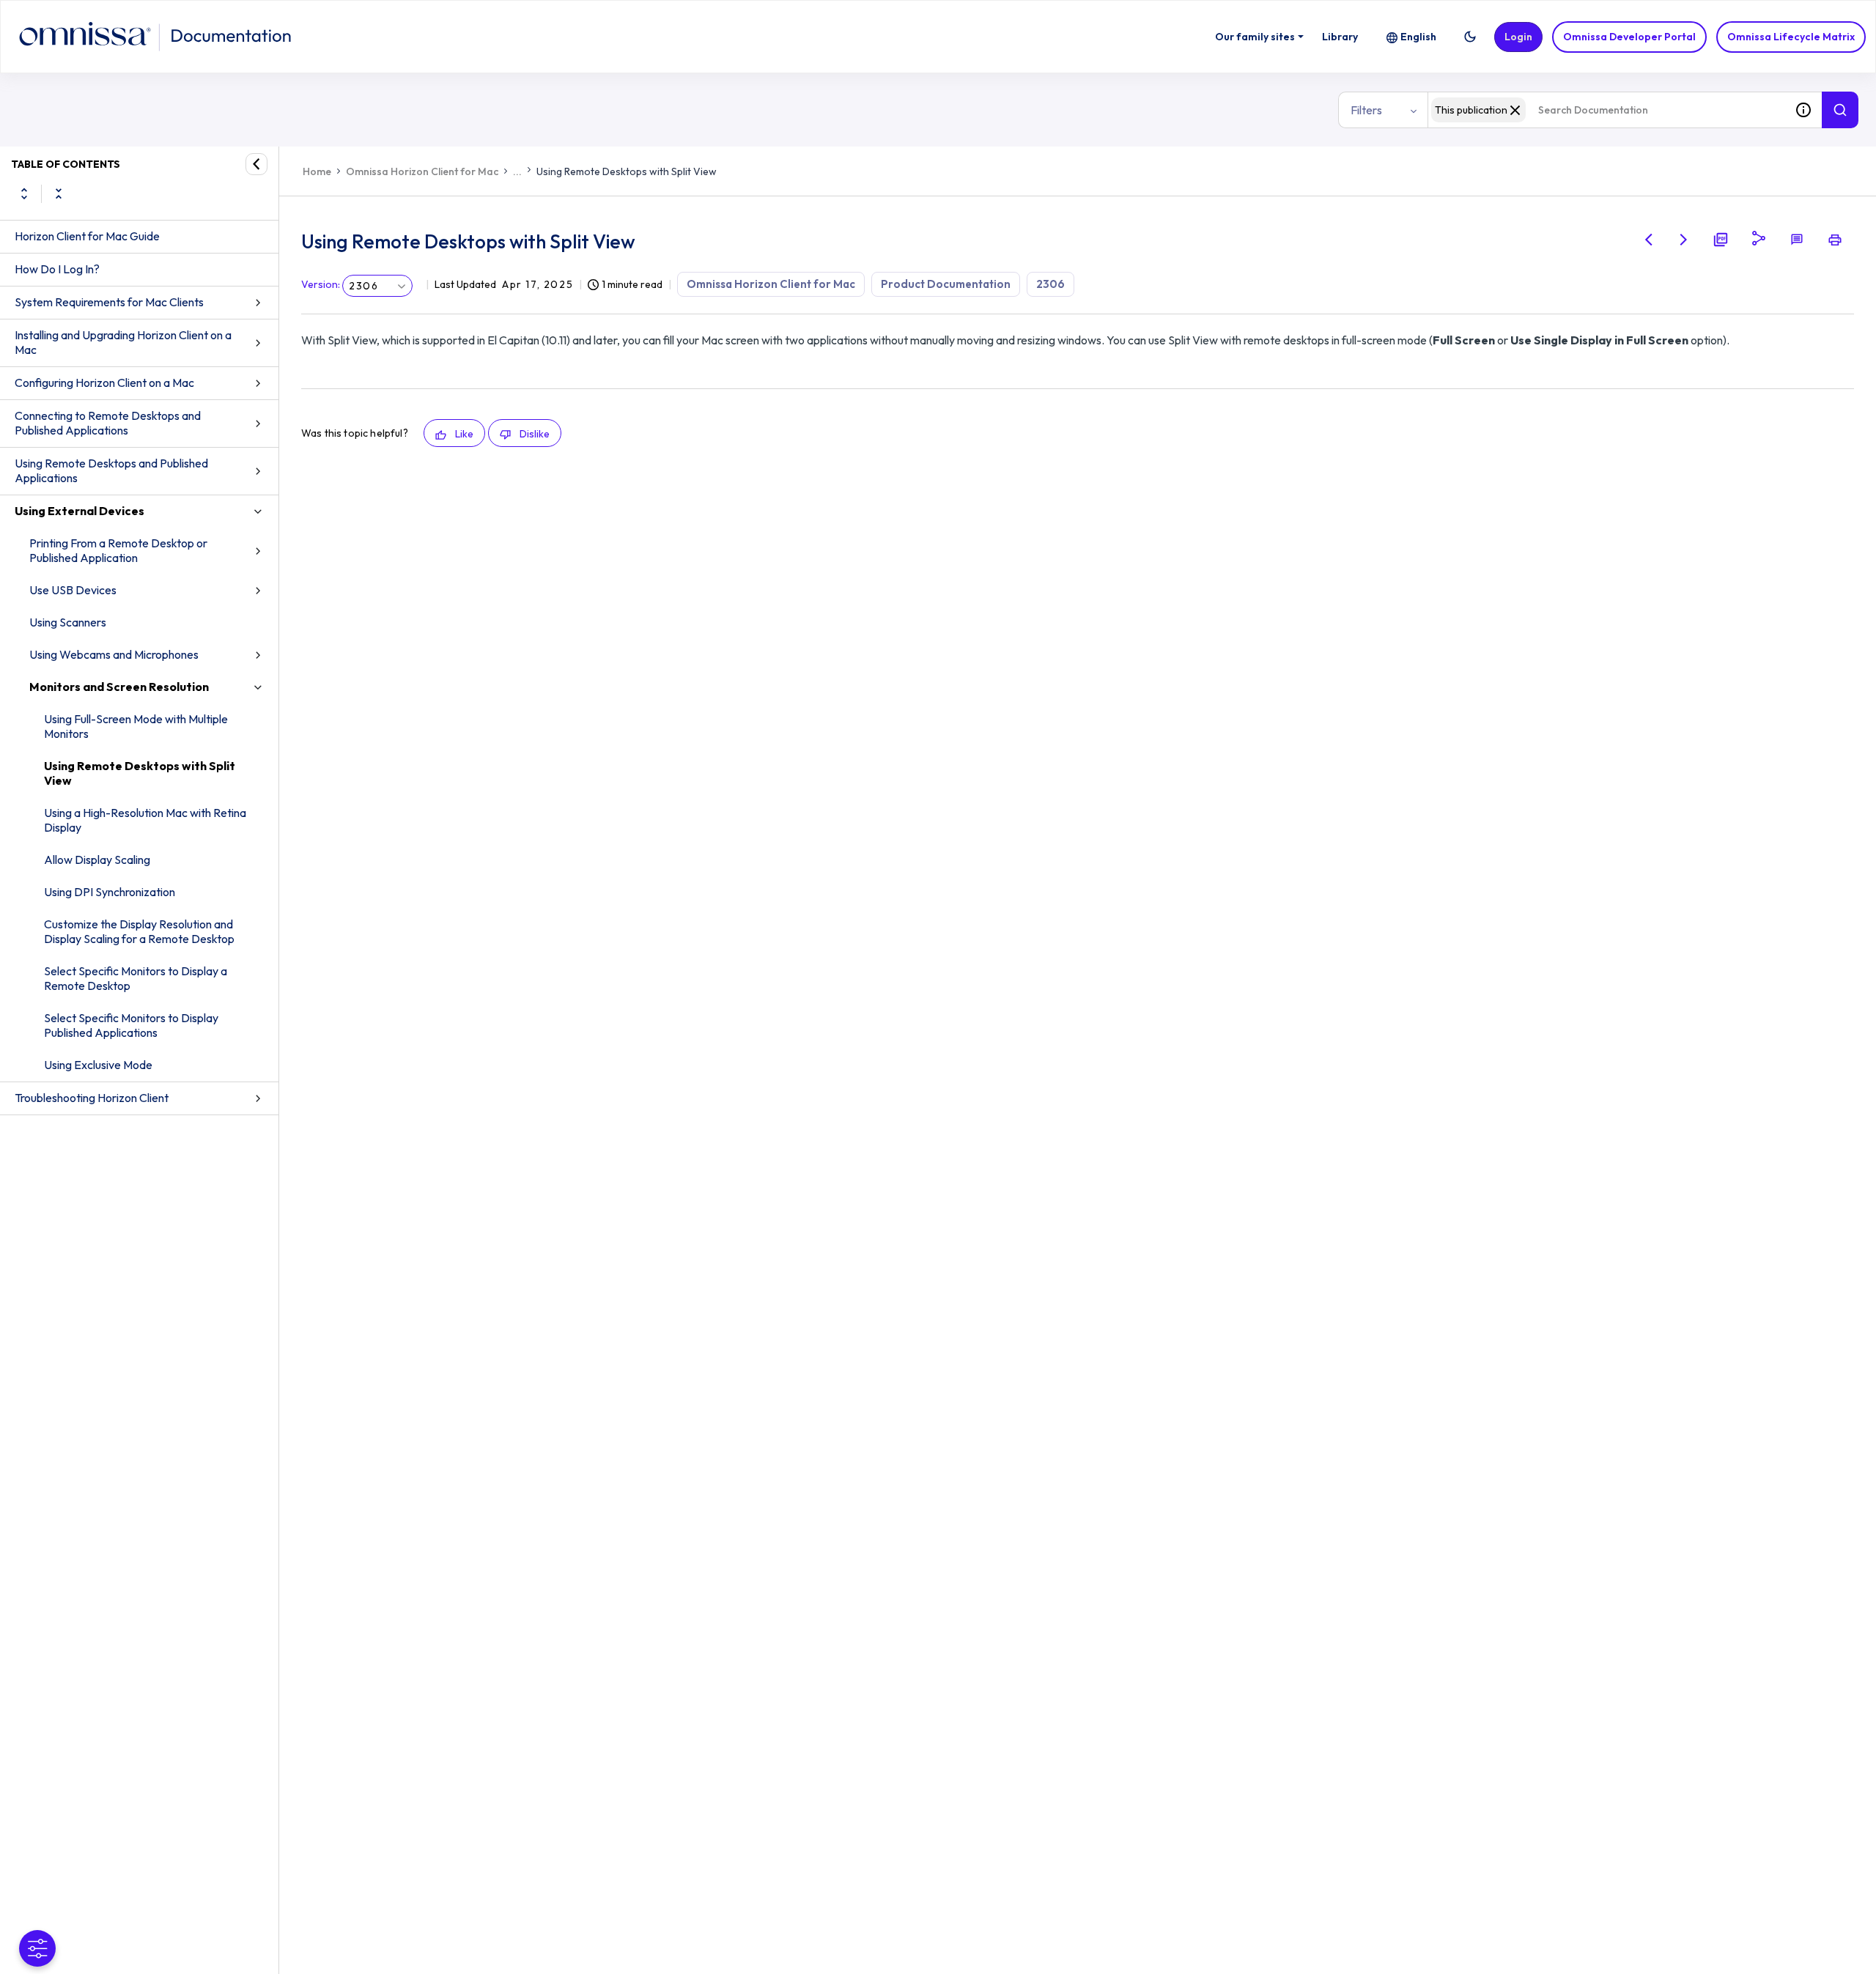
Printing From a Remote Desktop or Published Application (118, 550)
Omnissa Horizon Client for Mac (422, 171)
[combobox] (1606, 110)
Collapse (59, 193)
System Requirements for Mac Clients (109, 302)
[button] (1470, 37)
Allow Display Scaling (97, 860)
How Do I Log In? (57, 269)
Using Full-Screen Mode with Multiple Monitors (136, 726)
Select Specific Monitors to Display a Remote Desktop (136, 978)
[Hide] (256, 164)
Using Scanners (68, 622)
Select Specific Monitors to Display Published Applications (131, 1025)
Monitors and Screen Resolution (119, 687)
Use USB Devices (73, 590)
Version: (321, 284)
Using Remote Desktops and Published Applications (111, 470)
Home (317, 171)
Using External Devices (80, 511)
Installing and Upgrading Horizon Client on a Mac (123, 342)
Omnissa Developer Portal (1629, 37)
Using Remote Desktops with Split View (140, 773)
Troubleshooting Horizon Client (92, 1098)
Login (1518, 37)
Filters (1366, 110)
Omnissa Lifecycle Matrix (1791, 37)
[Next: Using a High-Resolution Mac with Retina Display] (1684, 240)
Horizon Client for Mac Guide (87, 236)
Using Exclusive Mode (98, 1065)
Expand (24, 193)
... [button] (517, 171)
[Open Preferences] (37, 1948)
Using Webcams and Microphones (114, 654)
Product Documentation (946, 284)
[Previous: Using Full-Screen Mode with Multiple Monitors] (1649, 240)
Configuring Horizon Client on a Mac (104, 382)
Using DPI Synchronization (110, 892)
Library (1340, 37)
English (1418, 37)
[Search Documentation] (1840, 110)
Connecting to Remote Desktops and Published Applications (108, 423)
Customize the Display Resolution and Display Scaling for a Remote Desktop (139, 931)
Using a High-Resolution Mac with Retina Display (145, 820)
